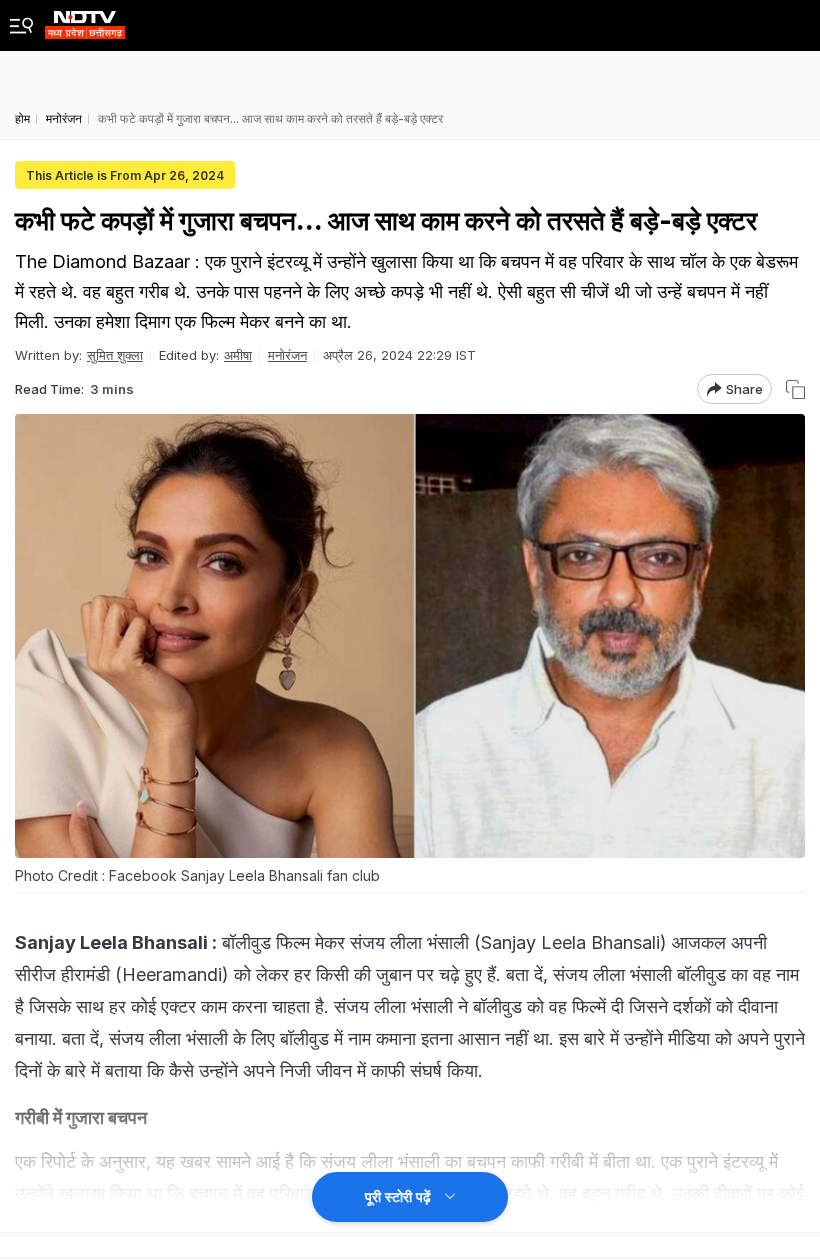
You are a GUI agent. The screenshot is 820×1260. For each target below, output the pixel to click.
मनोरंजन (287, 355)
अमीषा (238, 355)
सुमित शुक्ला (115, 355)
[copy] (795, 389)
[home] (85, 19)
